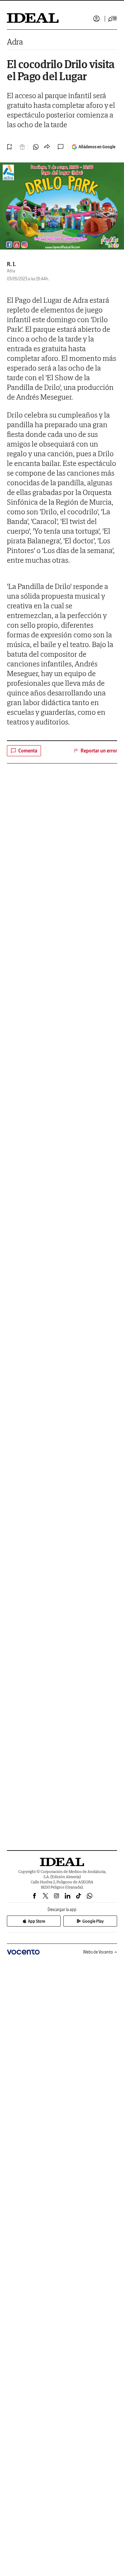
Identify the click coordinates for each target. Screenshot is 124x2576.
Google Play (93, 1921)
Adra (15, 42)
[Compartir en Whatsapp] (36, 147)
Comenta (28, 751)
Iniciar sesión (96, 19)
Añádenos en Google (97, 147)
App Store (37, 1921)
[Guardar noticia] (10, 147)
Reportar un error (99, 751)
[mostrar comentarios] (61, 147)
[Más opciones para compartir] (47, 147)
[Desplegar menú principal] (113, 19)
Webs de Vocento (98, 1952)
